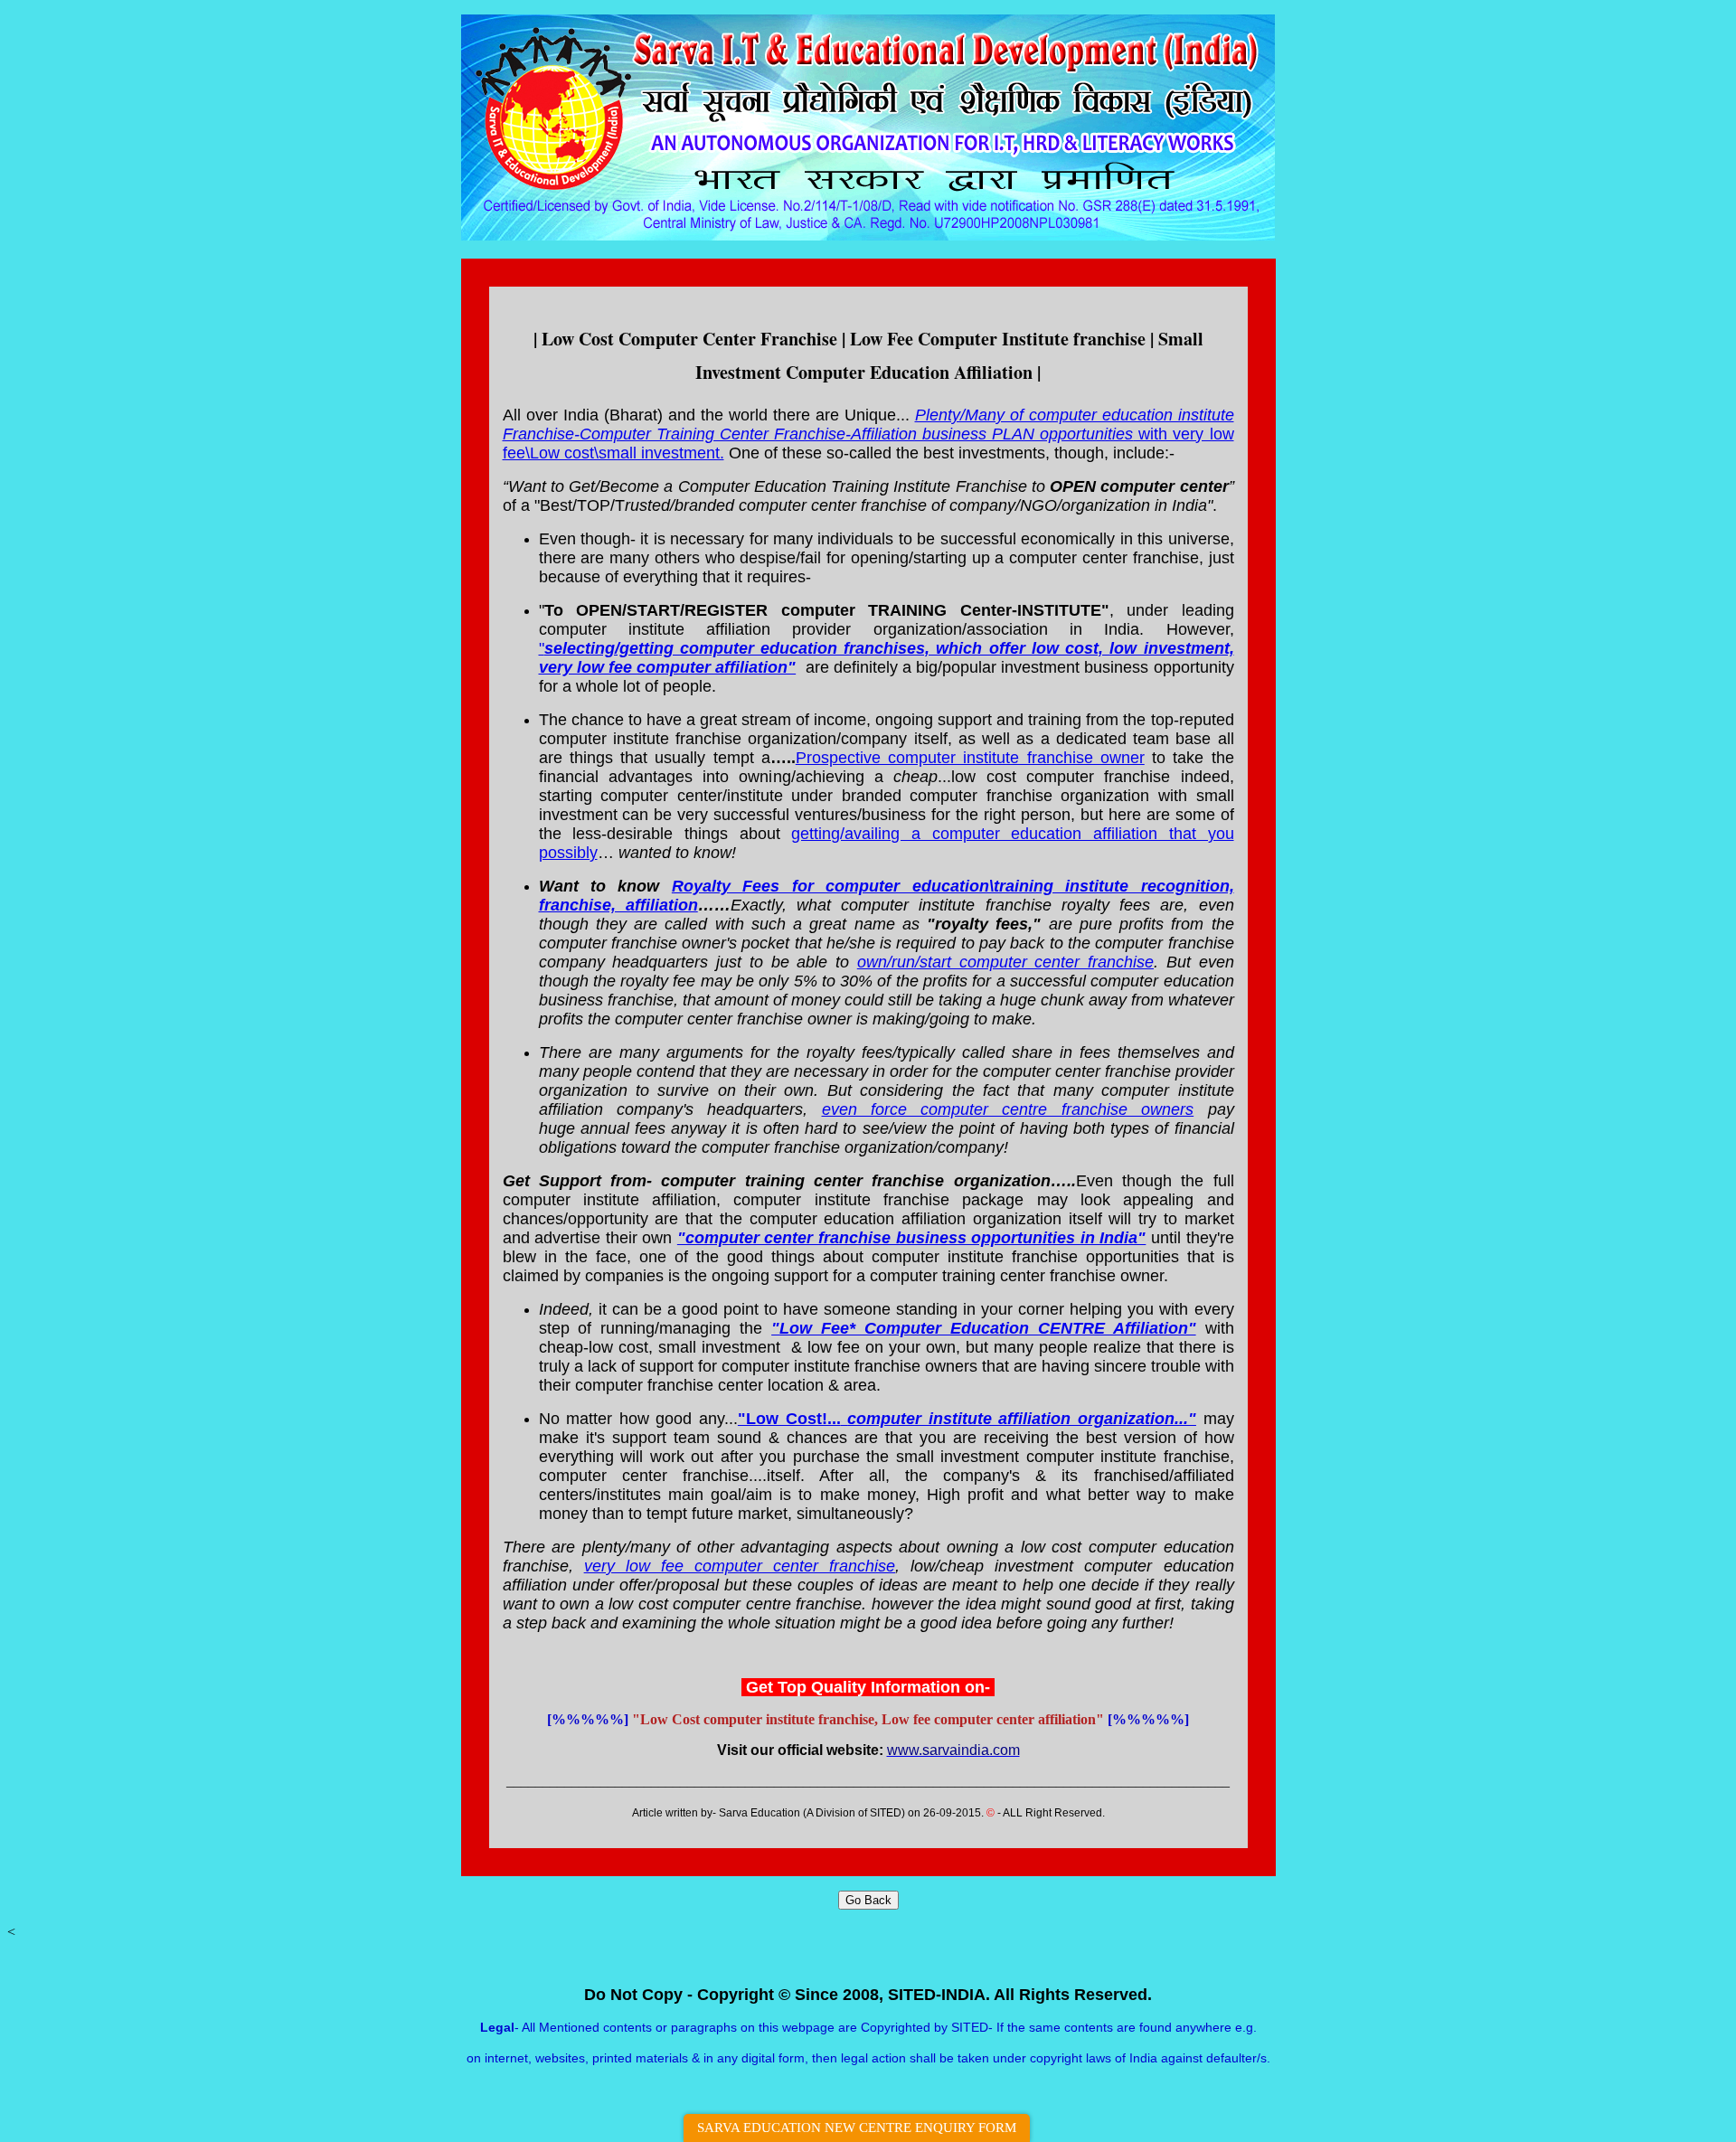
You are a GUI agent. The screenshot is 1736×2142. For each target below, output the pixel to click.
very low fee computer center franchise (740, 1566)
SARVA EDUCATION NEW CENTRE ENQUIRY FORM (857, 2128)
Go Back (868, 1900)
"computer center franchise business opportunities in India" (912, 1238)
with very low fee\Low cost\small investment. (868, 434)
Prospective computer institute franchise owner (970, 758)
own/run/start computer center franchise (1005, 962)
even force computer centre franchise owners (1008, 1109)
